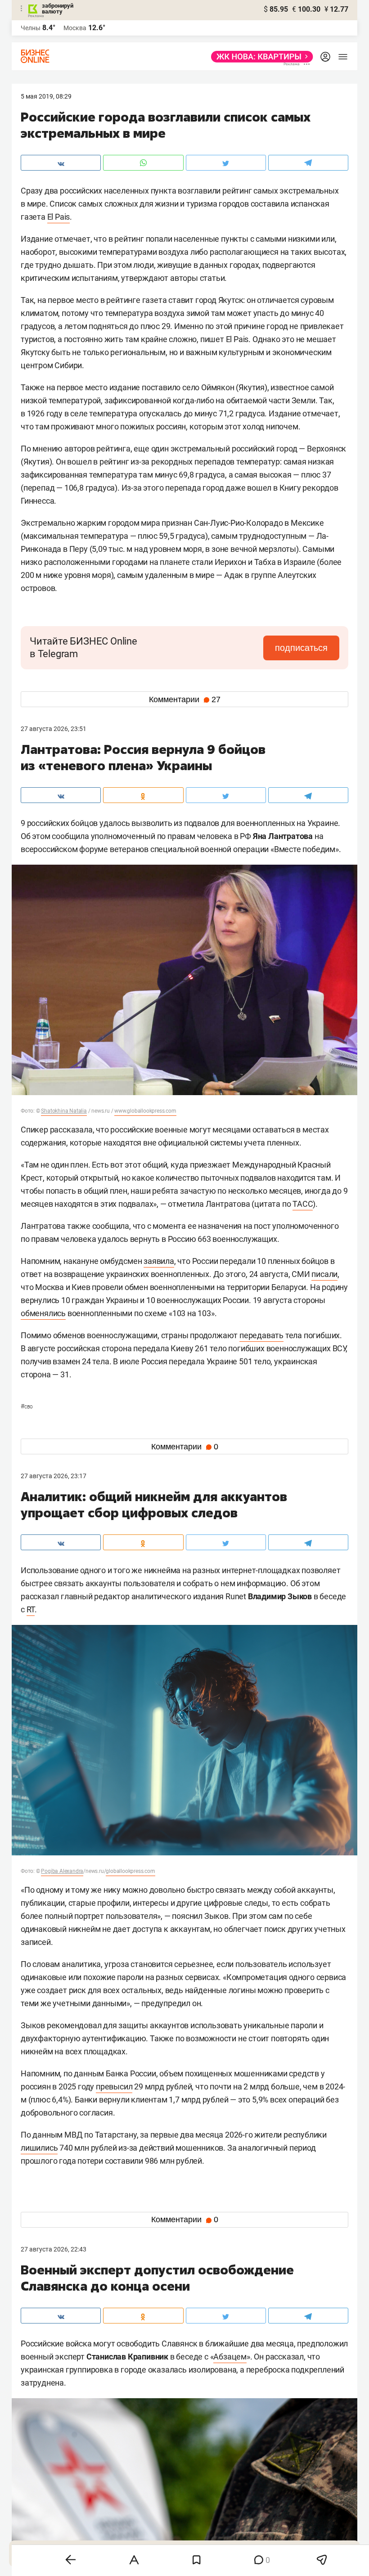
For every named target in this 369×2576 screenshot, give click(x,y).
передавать (261, 1335)
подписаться (301, 648)
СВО (27, 1407)
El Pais (59, 217)
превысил (114, 2087)
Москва (75, 28)
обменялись (43, 1313)
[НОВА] (259, 57)
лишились (39, 2148)
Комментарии (185, 699)
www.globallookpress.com (145, 1111)
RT (31, 1609)
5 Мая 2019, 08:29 (46, 96)
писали (324, 1274)
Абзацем (230, 2357)
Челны (31, 28)
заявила (159, 1261)
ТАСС (303, 1204)
